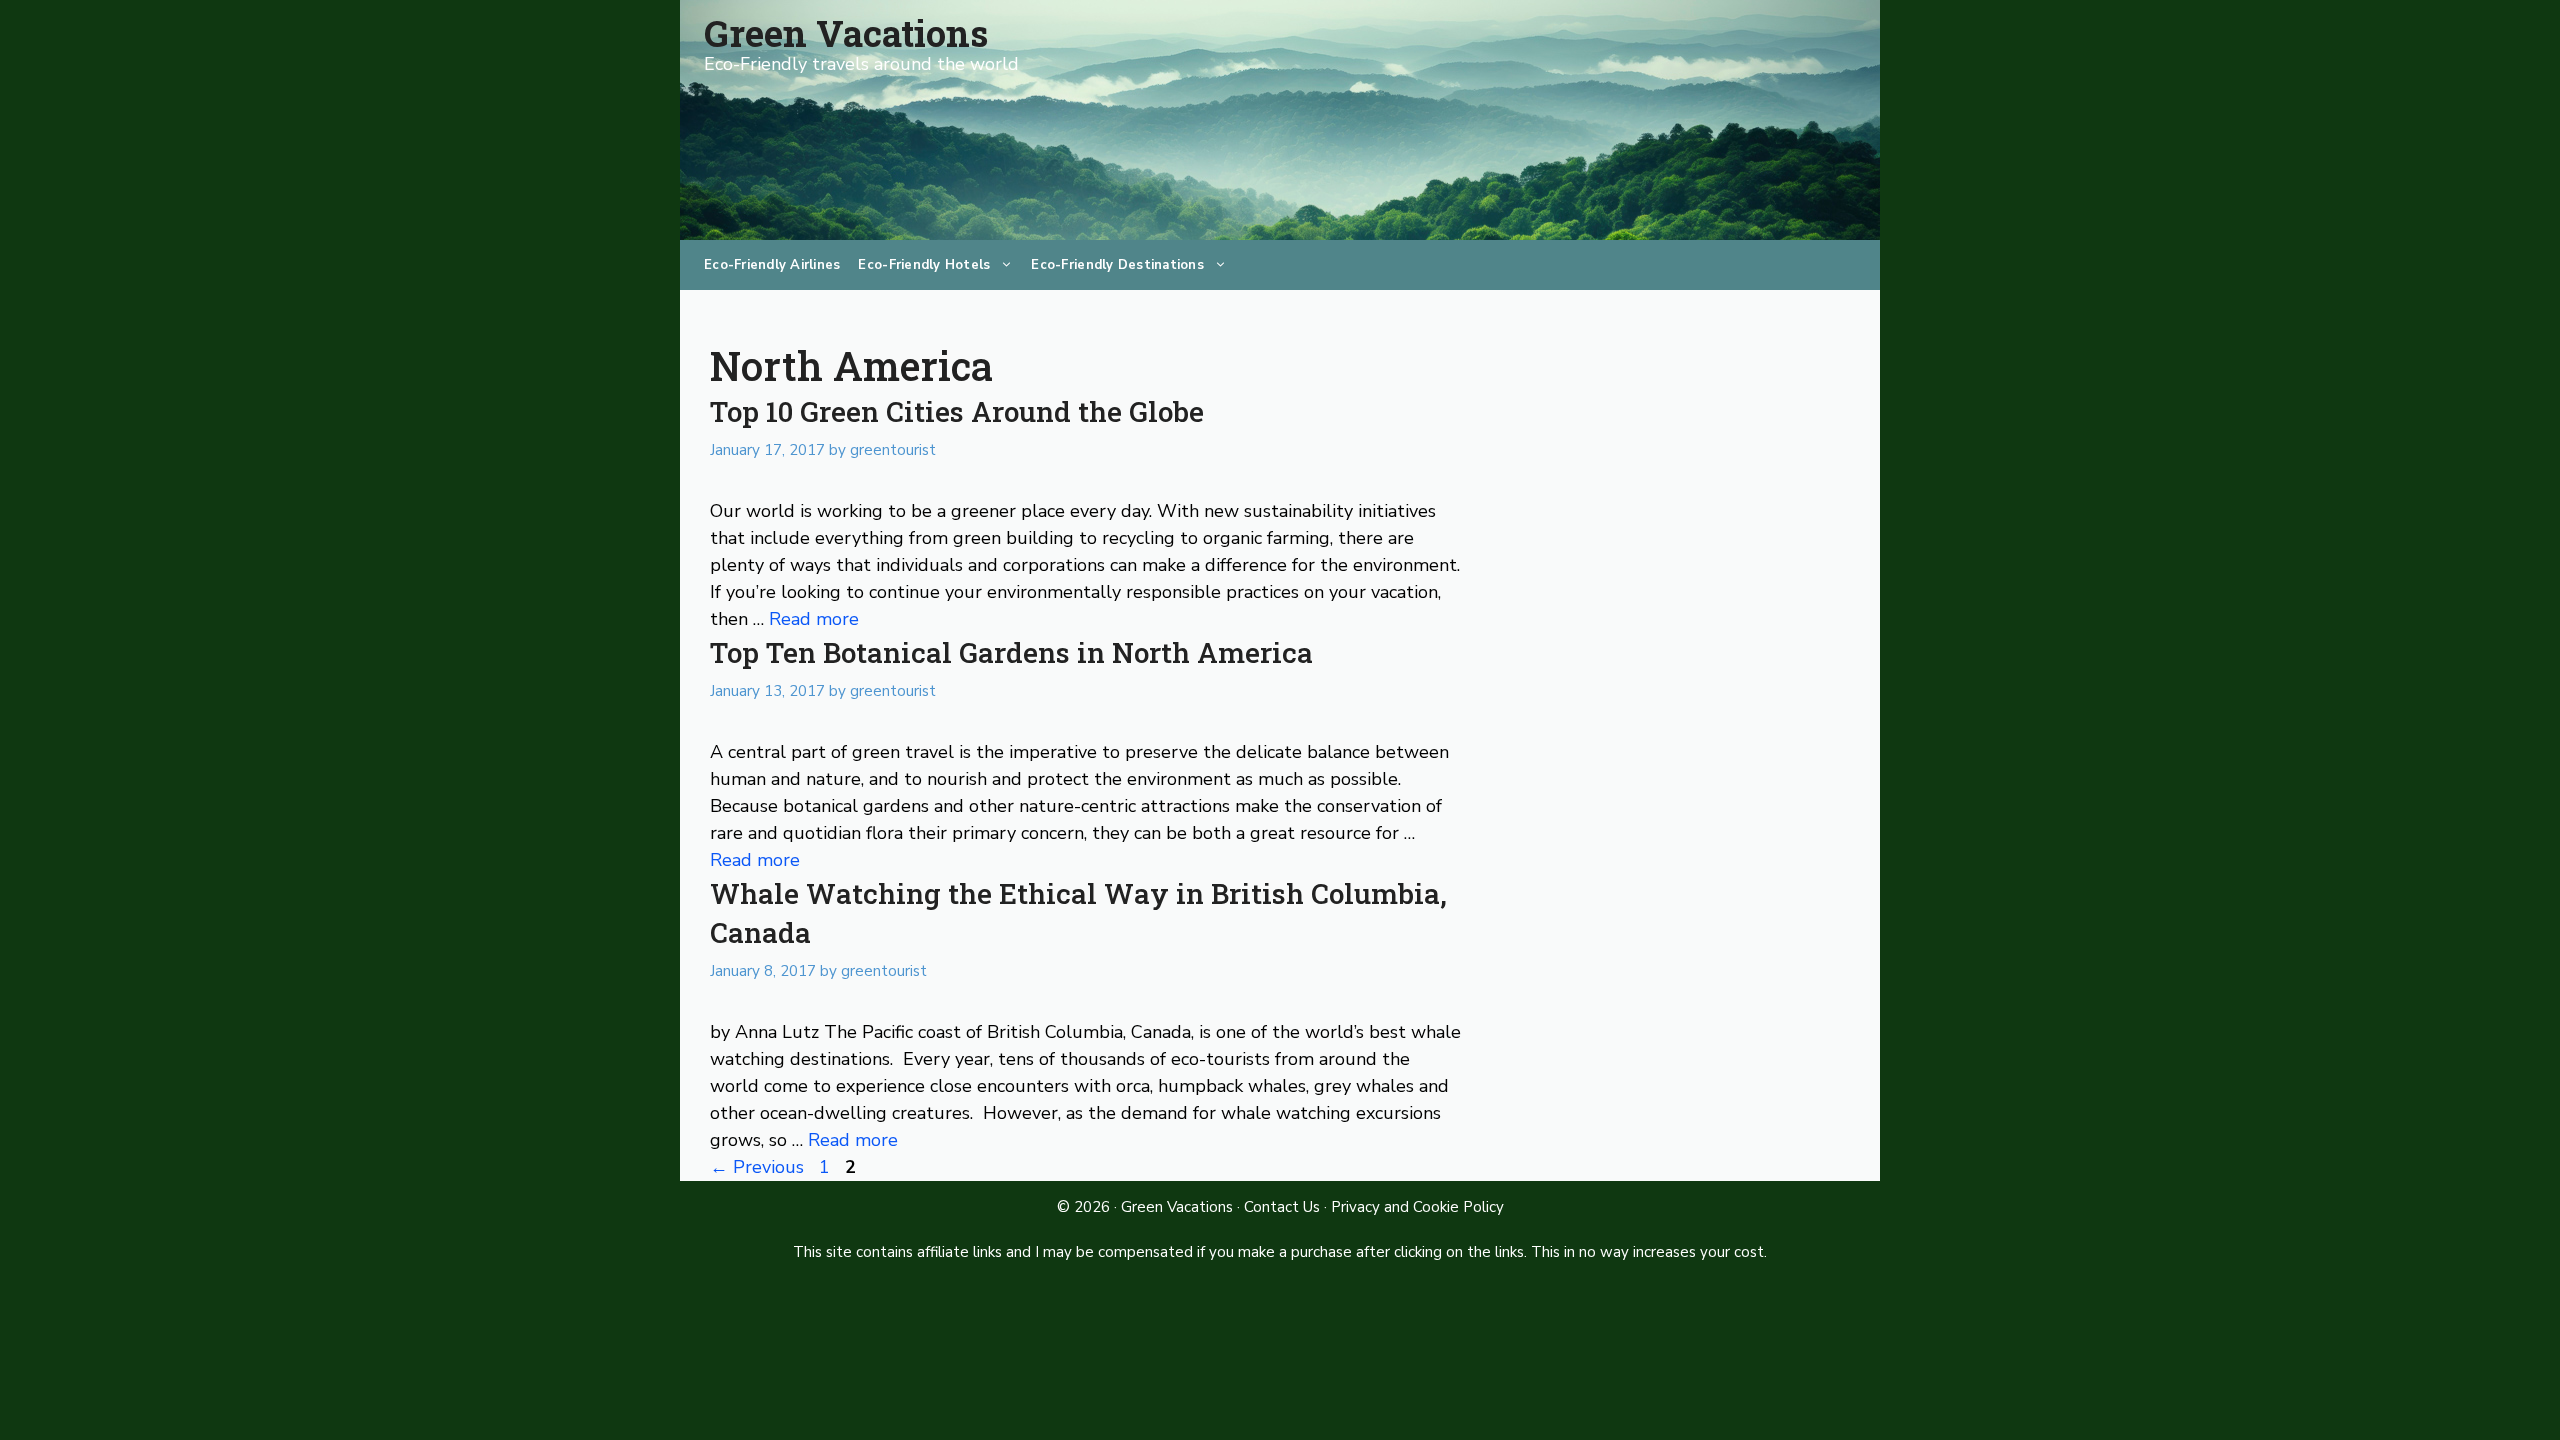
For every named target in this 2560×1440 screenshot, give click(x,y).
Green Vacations (846, 33)
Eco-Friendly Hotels (924, 265)
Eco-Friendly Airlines (772, 265)
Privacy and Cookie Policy (1417, 1207)
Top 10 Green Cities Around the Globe (957, 411)
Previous (757, 1167)
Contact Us (1282, 1207)
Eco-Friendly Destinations (1117, 265)
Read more (814, 619)
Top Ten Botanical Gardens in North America (1011, 652)
